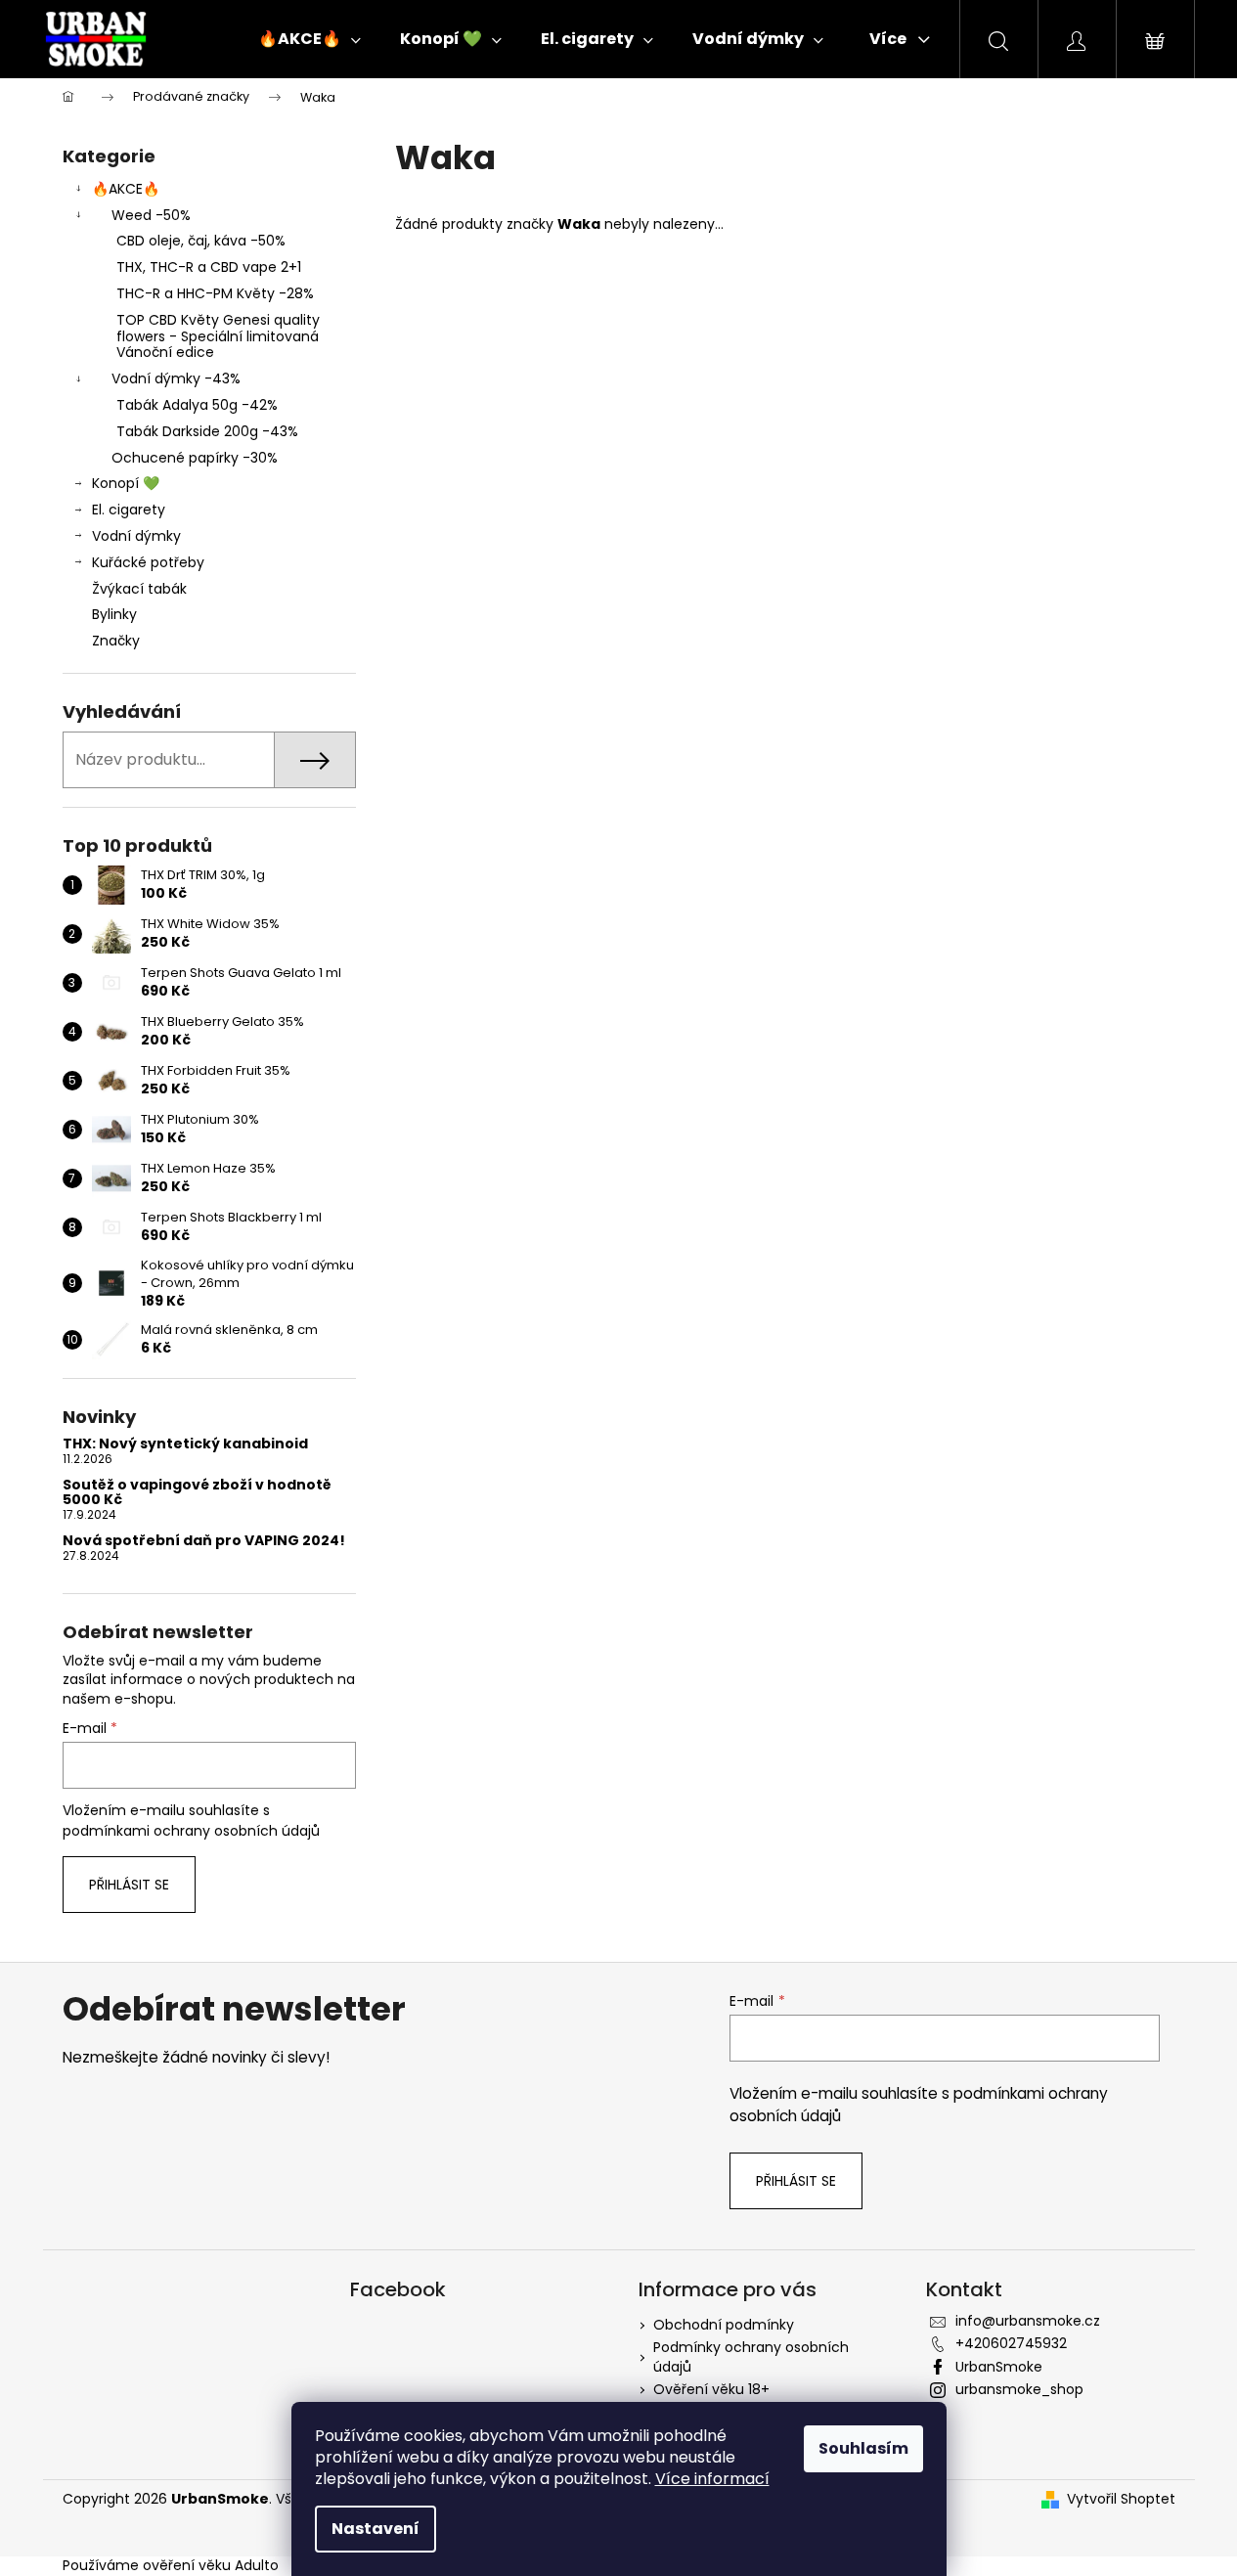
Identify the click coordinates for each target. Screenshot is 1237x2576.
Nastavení (376, 2529)
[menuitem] (309, 39)
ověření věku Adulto (211, 2565)
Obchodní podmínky (724, 2325)
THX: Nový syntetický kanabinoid (185, 1444)
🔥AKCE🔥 (126, 189)
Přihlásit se (129, 1885)
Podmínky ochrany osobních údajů (751, 2356)
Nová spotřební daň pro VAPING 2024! (204, 1541)
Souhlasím (863, 2448)
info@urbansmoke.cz (1028, 2321)
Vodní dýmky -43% (176, 378)
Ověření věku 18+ (711, 2389)
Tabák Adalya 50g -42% (197, 405)
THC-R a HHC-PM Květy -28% (215, 293)
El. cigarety (129, 510)
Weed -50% (151, 215)
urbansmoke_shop (1019, 2389)
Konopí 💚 (126, 483)
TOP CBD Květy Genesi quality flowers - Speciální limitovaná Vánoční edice (218, 336)
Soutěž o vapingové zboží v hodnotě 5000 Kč (197, 1493)
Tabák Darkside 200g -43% (207, 431)
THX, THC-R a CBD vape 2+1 (209, 267)
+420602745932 (1011, 2343)
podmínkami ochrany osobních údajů (191, 1831)
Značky (116, 641)
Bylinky (114, 614)
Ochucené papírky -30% (195, 458)
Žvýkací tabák (139, 589)
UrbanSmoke (999, 2367)
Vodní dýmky (136, 536)
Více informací (712, 2479)
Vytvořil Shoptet (1121, 2499)
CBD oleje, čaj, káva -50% (201, 241)
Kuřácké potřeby (148, 562)
